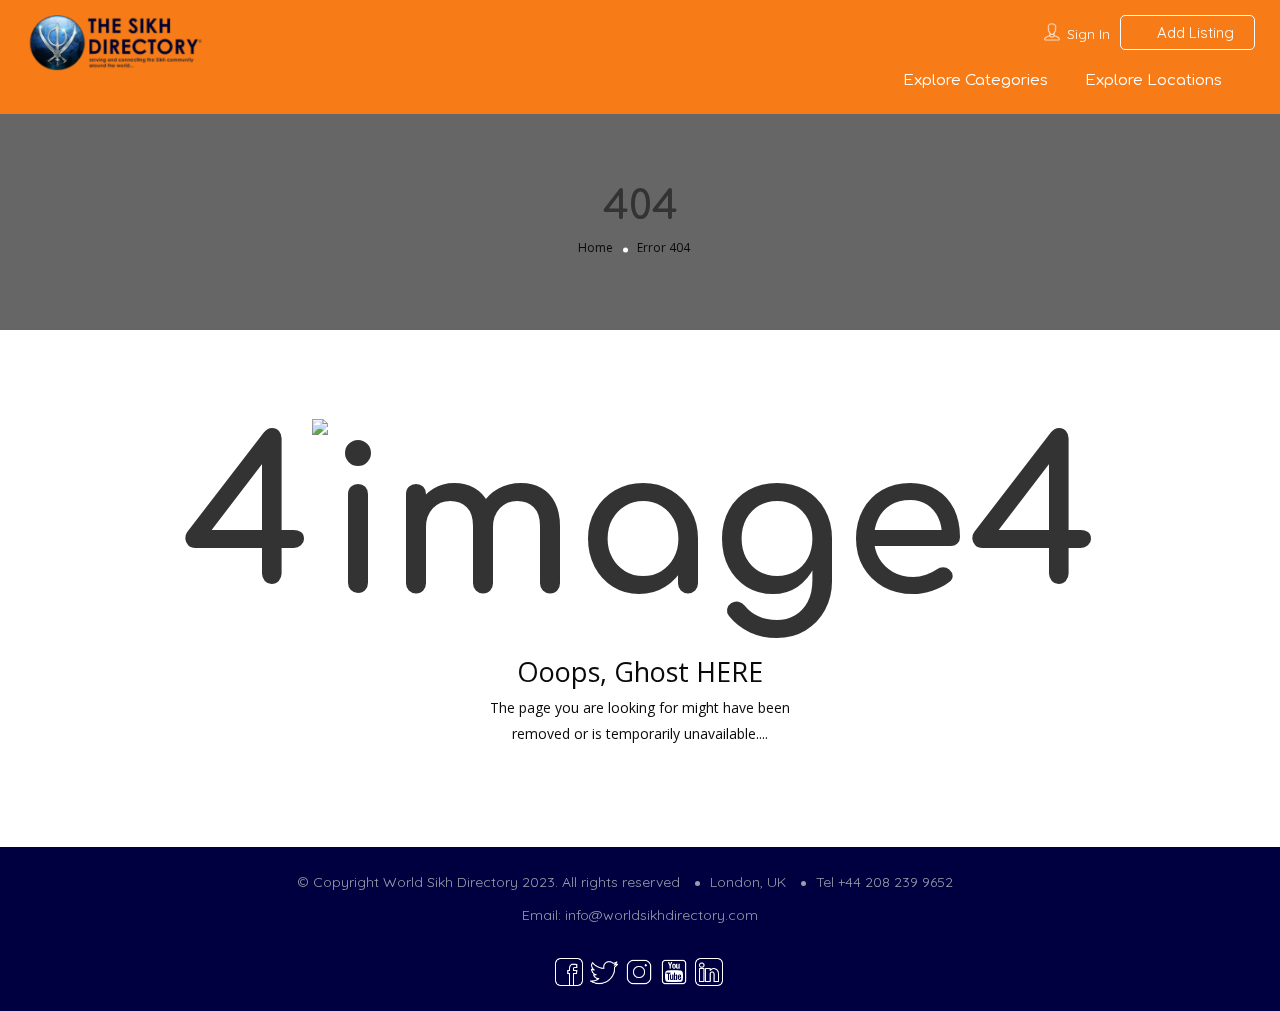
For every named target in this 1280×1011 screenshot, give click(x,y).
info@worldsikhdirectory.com (661, 915)
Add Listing (1193, 32)
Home (595, 247)
